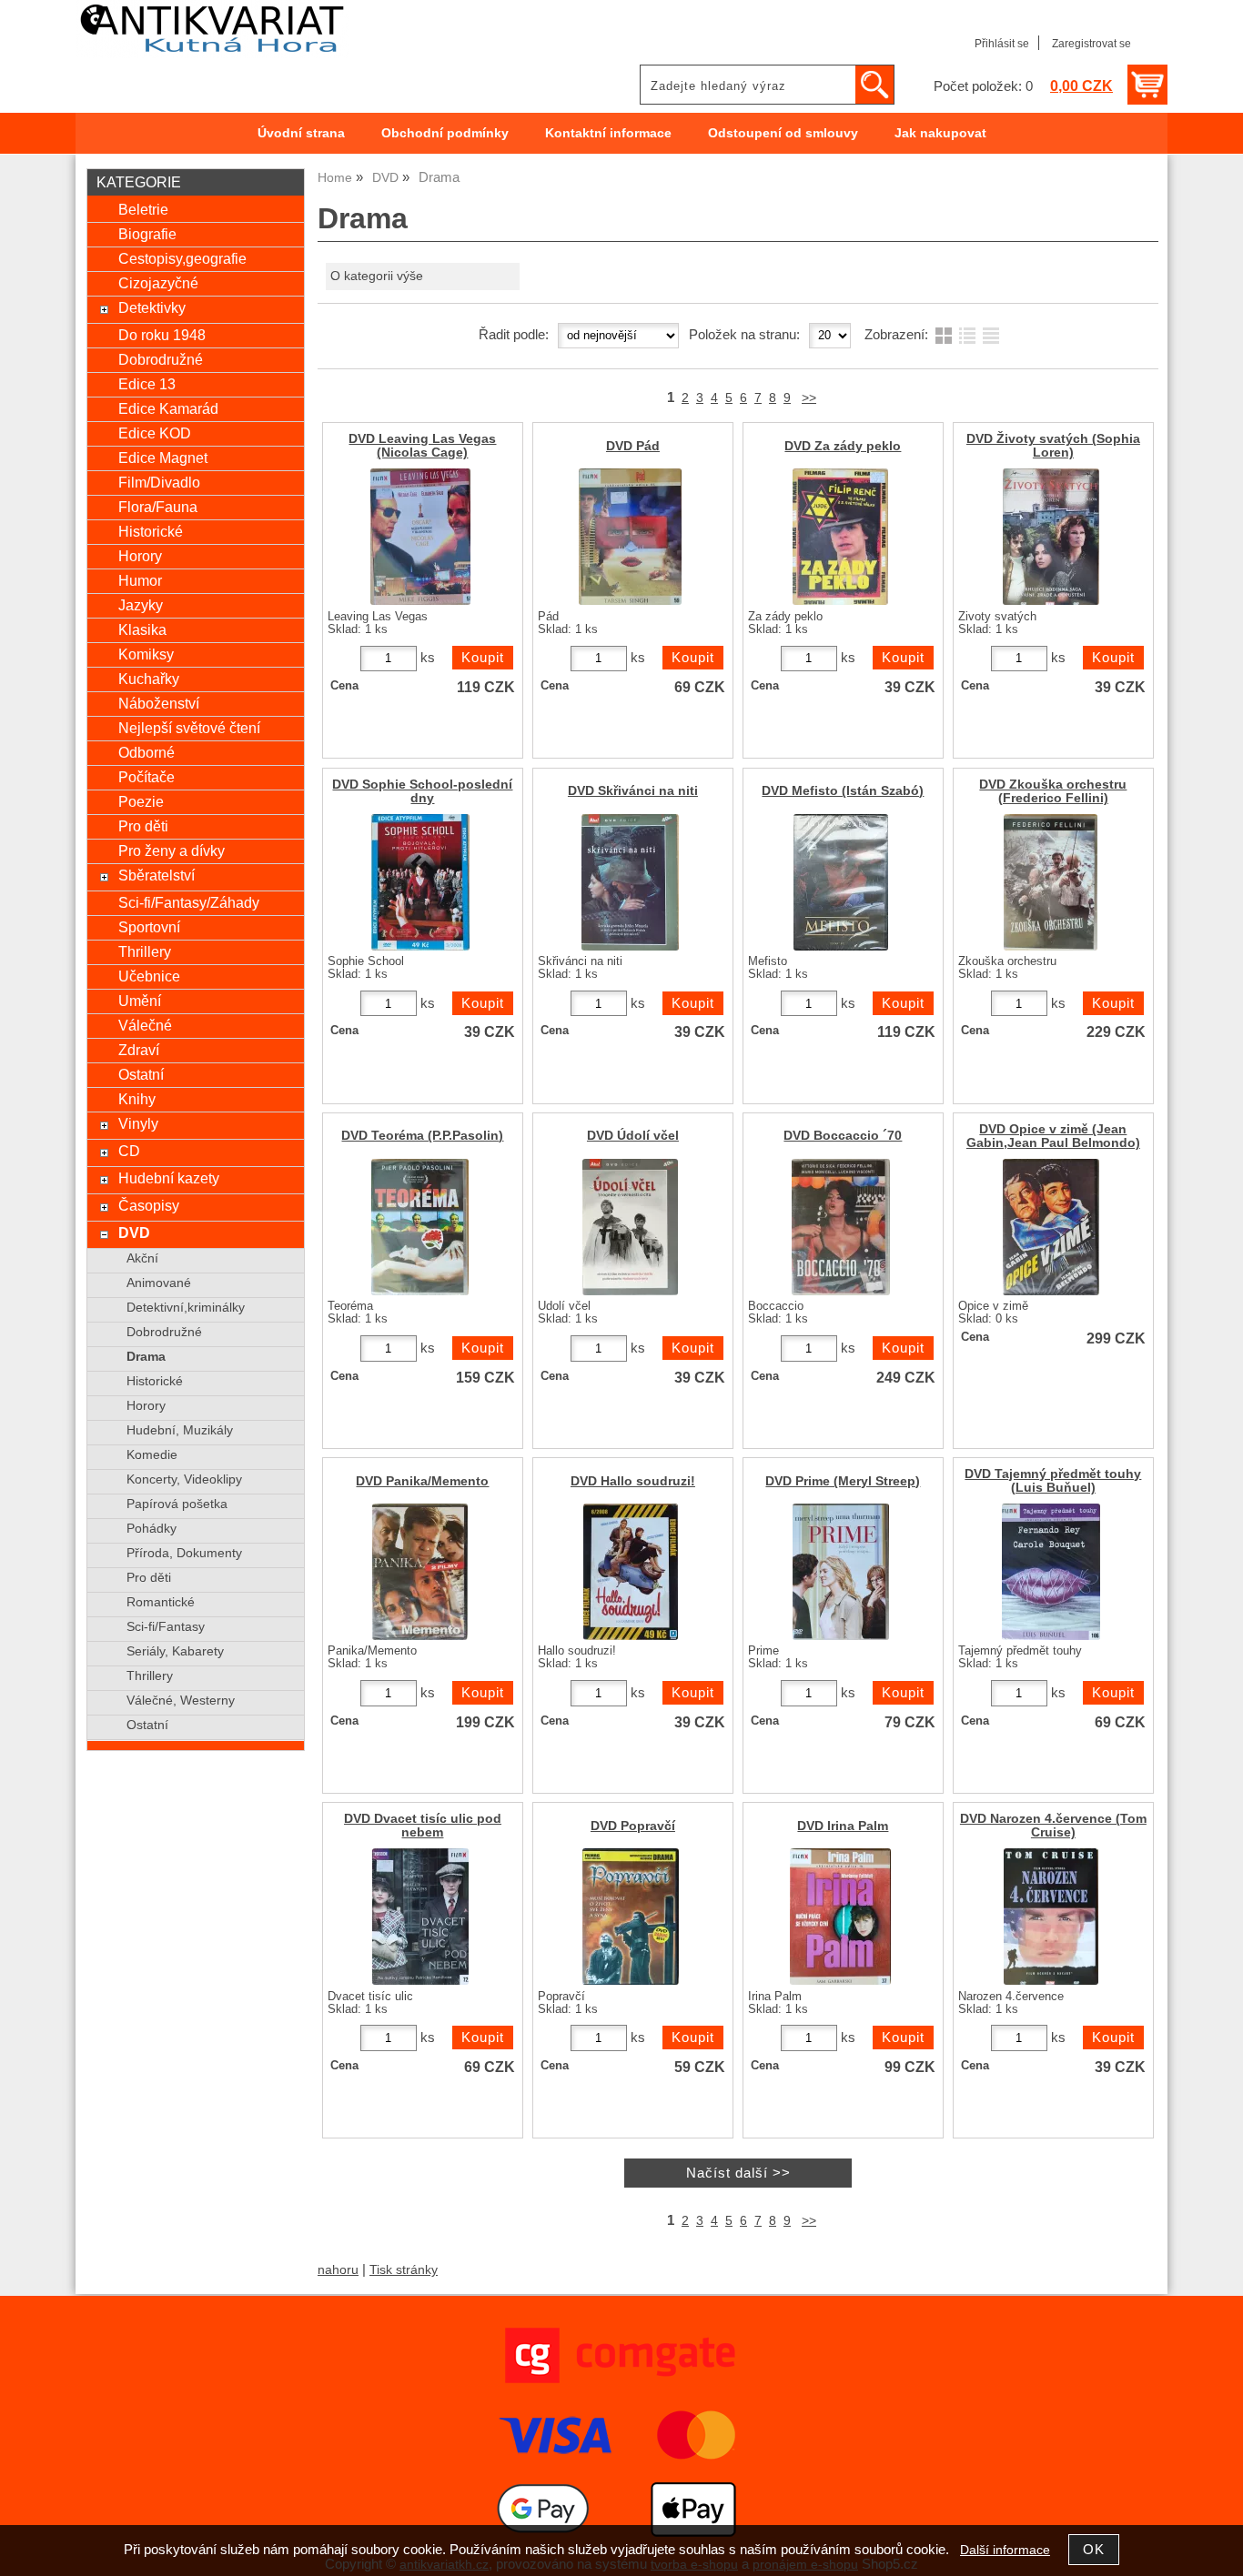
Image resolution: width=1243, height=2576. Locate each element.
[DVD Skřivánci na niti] (630, 882)
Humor (140, 580)
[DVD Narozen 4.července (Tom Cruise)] (1051, 1917)
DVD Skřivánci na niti (633, 791)
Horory (140, 556)
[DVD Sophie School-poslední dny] (420, 882)
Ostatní (141, 1074)
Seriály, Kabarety (175, 1651)
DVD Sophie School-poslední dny (422, 791)
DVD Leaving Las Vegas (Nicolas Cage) (422, 446)
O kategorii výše (377, 276)
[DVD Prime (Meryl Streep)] (841, 1572)
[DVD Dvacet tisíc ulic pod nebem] (420, 1917)
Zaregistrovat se (1091, 44)
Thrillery (145, 951)
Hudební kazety (169, 1178)
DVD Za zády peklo (843, 446)
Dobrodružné (161, 359)
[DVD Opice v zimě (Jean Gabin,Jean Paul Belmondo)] (1051, 1227)
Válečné (145, 1025)
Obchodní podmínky (445, 133)
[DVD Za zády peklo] (840, 537)
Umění (140, 1001)
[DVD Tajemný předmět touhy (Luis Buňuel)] (1051, 1572)
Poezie (141, 801)
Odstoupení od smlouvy (783, 133)
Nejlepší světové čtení (189, 728)
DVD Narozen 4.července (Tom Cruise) (1053, 1826)
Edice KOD (155, 433)
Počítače (147, 777)
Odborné (147, 752)
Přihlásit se (1002, 44)
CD (129, 1151)
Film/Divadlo (159, 482)
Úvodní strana (301, 133)
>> (809, 398)
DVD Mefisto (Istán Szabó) (843, 791)
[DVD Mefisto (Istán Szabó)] (841, 882)
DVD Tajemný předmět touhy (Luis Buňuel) (1053, 1481)
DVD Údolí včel (633, 1136)
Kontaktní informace (608, 133)
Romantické (161, 1602)
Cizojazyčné (158, 283)
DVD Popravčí (633, 1826)
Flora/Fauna (158, 507)
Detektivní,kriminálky (186, 1308)
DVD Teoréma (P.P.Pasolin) (422, 1136)
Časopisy (149, 1205)
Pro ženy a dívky (172, 850)
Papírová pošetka (177, 1504)
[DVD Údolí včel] (630, 1227)
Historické (151, 531)
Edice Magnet (163, 458)
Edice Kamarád (168, 408)
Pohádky (152, 1529)
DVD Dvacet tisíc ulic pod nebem (423, 1826)
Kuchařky (149, 679)
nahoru (338, 2270)
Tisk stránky (404, 2270)
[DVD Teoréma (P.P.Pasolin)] (420, 1227)
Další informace (1005, 2550)
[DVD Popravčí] (631, 1917)
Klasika (142, 629)
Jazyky (141, 605)
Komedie (152, 1455)
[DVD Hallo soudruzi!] (631, 1572)
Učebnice (149, 976)
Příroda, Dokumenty (184, 1553)
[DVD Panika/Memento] (420, 1572)
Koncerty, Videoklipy (184, 1479)
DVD (134, 1233)
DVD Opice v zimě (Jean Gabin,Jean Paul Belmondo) (1053, 1136)
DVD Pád (633, 446)
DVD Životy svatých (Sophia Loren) (1053, 446)
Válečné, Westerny (181, 1701)
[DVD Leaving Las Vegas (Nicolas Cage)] (420, 537)
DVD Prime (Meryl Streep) (843, 1481)
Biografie (147, 234)
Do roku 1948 (162, 335)
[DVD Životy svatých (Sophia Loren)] (1051, 537)
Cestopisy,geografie (182, 258)
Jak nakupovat (940, 133)
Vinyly (138, 1123)
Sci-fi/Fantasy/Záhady (189, 902)
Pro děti (143, 826)
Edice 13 (147, 384)
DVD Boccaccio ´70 (843, 1136)
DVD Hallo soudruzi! (633, 1481)
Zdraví (139, 1050)
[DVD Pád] (630, 537)
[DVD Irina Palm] (840, 1917)
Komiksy (146, 654)
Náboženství (159, 703)
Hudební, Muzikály (180, 1430)
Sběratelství (157, 875)
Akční (142, 1258)
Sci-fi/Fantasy (166, 1627)
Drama (146, 1357)
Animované (159, 1283)
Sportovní (149, 927)
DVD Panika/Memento (422, 1481)
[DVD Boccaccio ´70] (841, 1227)
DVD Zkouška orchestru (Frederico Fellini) (1053, 791)
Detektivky (152, 307)
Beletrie (143, 209)
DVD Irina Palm (843, 1826)
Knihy (137, 1099)
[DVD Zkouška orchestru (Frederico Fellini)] (1051, 882)
